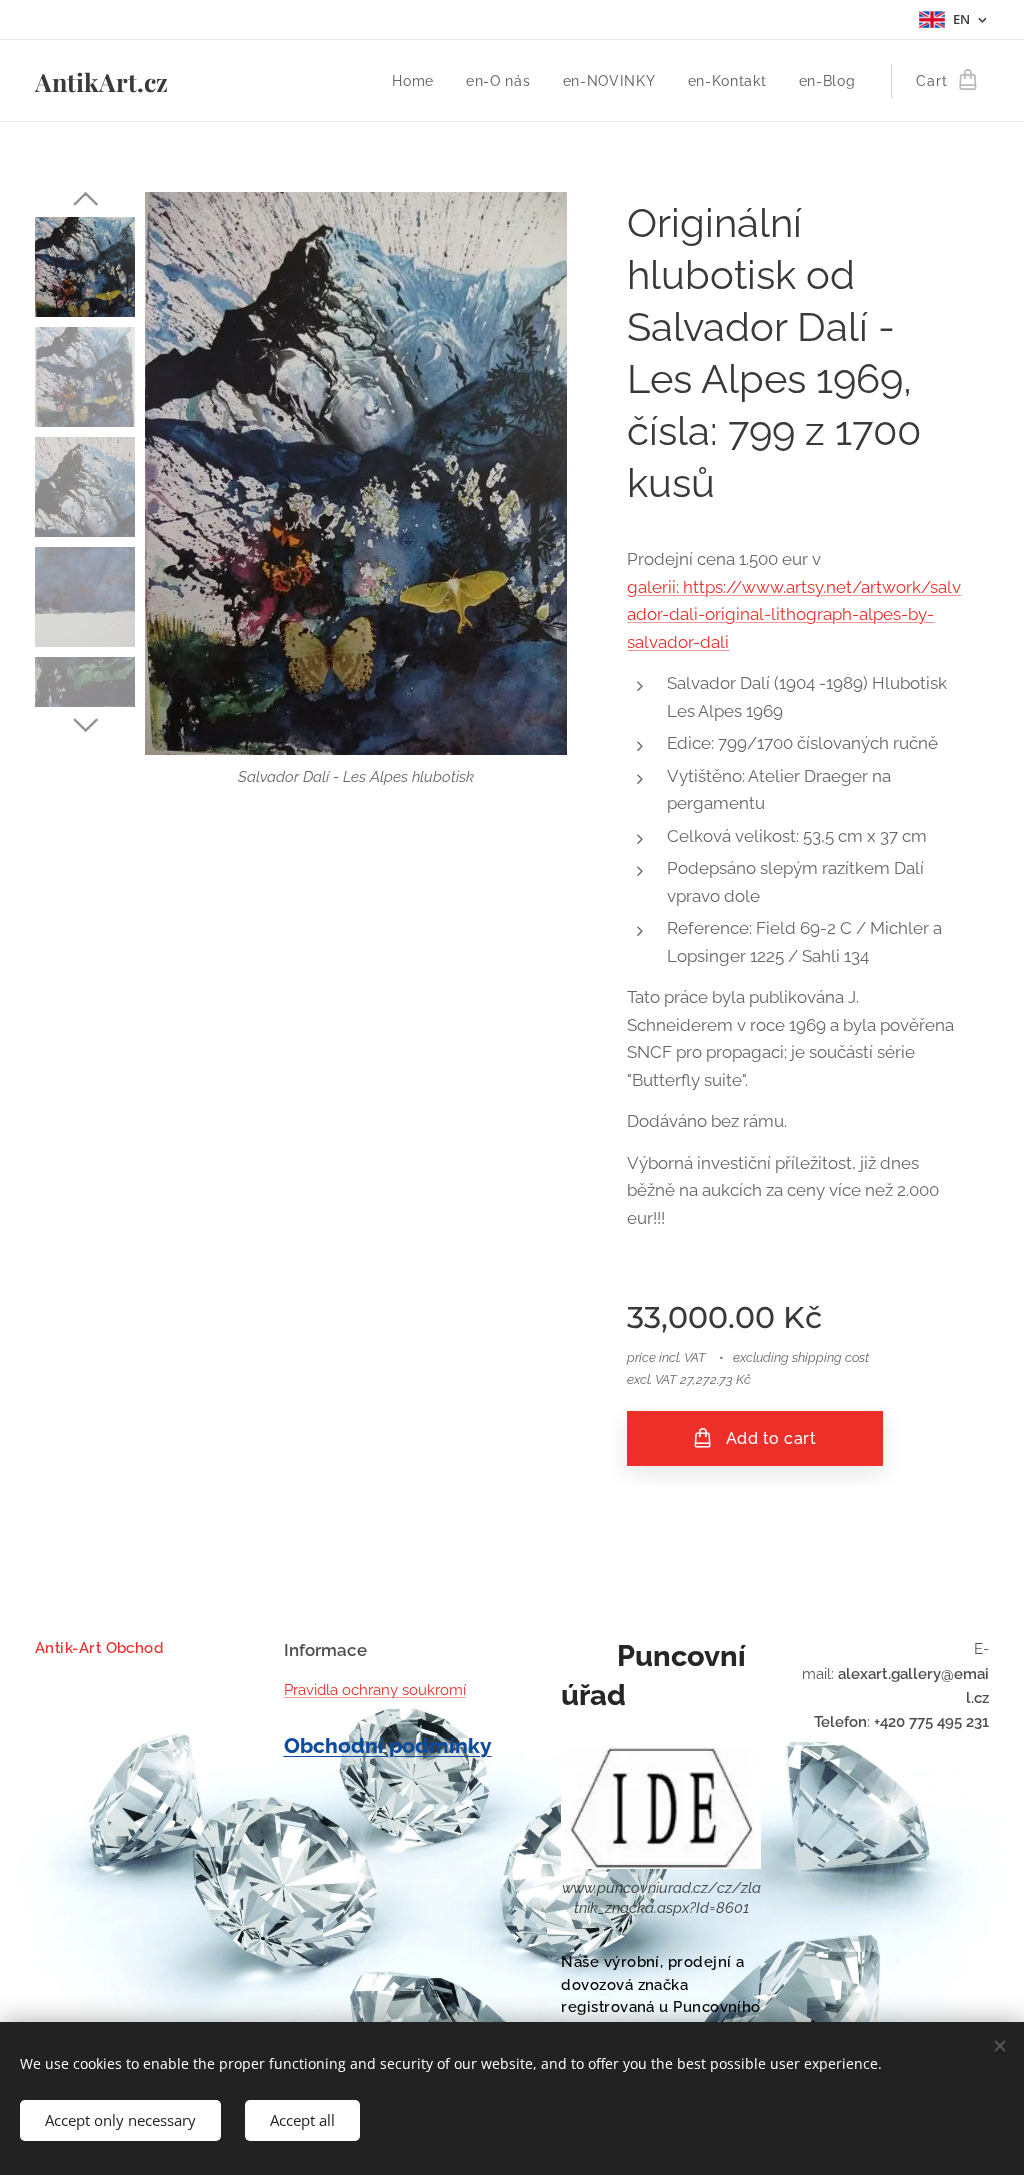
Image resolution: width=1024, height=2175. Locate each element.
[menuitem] (418, 81)
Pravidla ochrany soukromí (375, 1690)
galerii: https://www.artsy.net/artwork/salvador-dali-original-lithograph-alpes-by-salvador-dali (794, 614)
